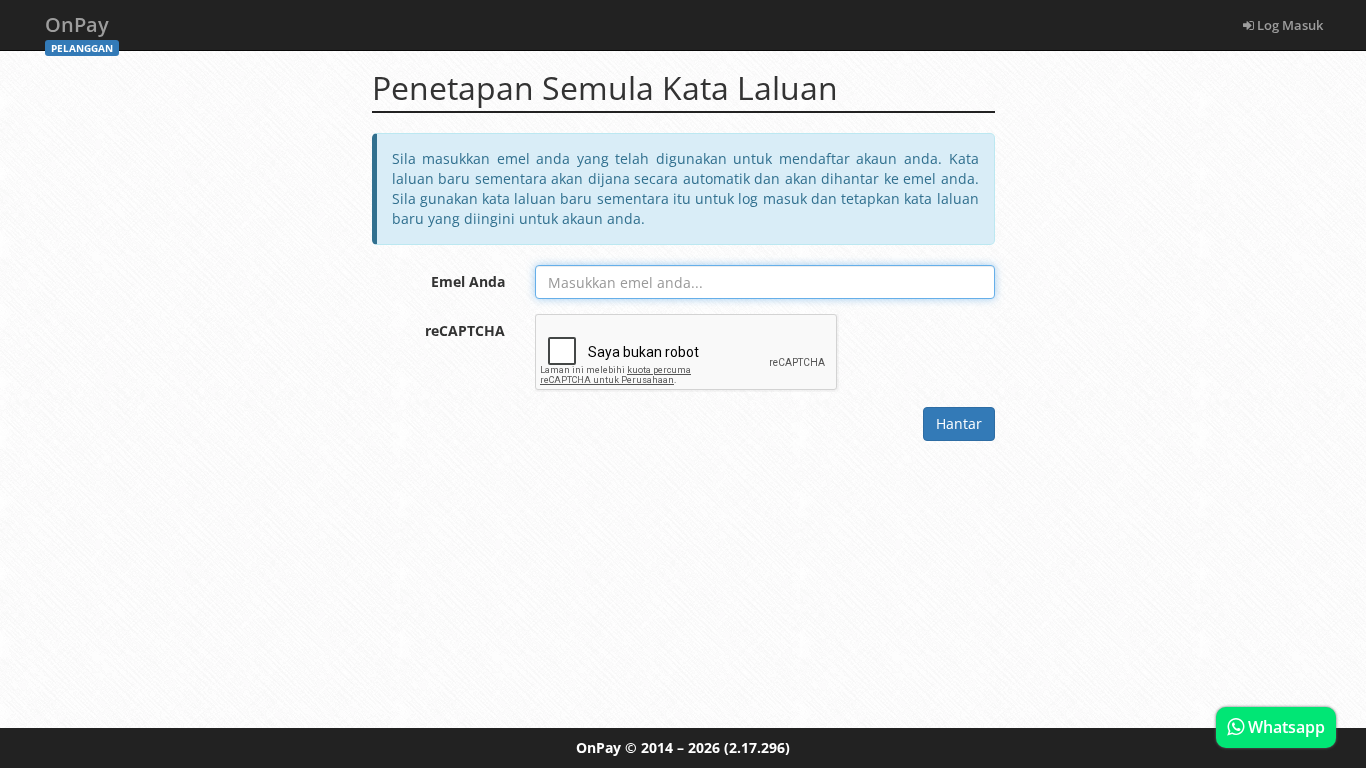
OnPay (79, 30)
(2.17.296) (757, 747)
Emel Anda (468, 281)
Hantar (959, 423)
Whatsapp (1284, 727)
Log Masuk (1288, 25)
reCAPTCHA (465, 330)
